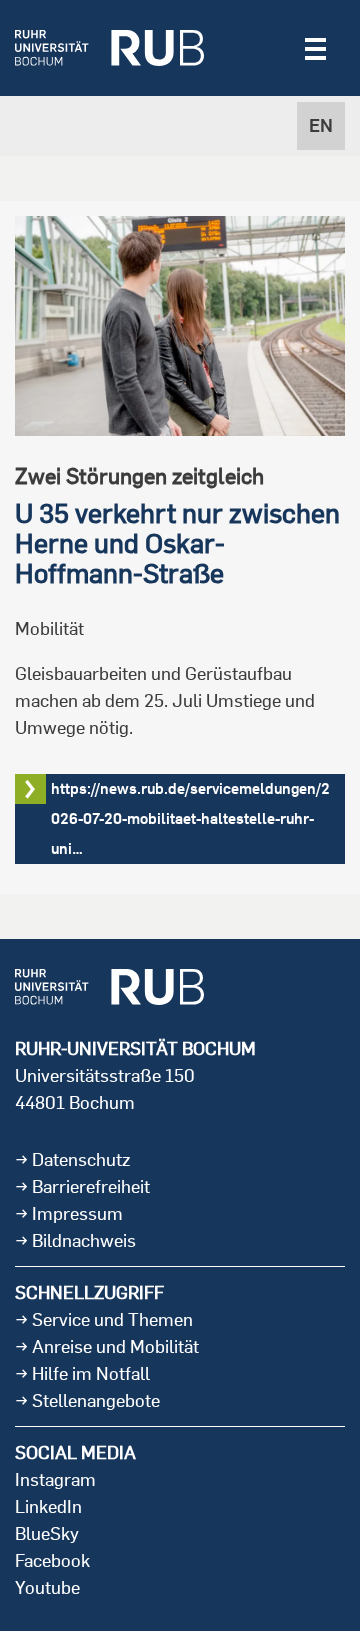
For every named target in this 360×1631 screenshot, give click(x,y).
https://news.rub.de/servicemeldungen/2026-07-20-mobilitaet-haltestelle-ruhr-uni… (190, 818)
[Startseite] (109, 48)
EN (321, 125)
